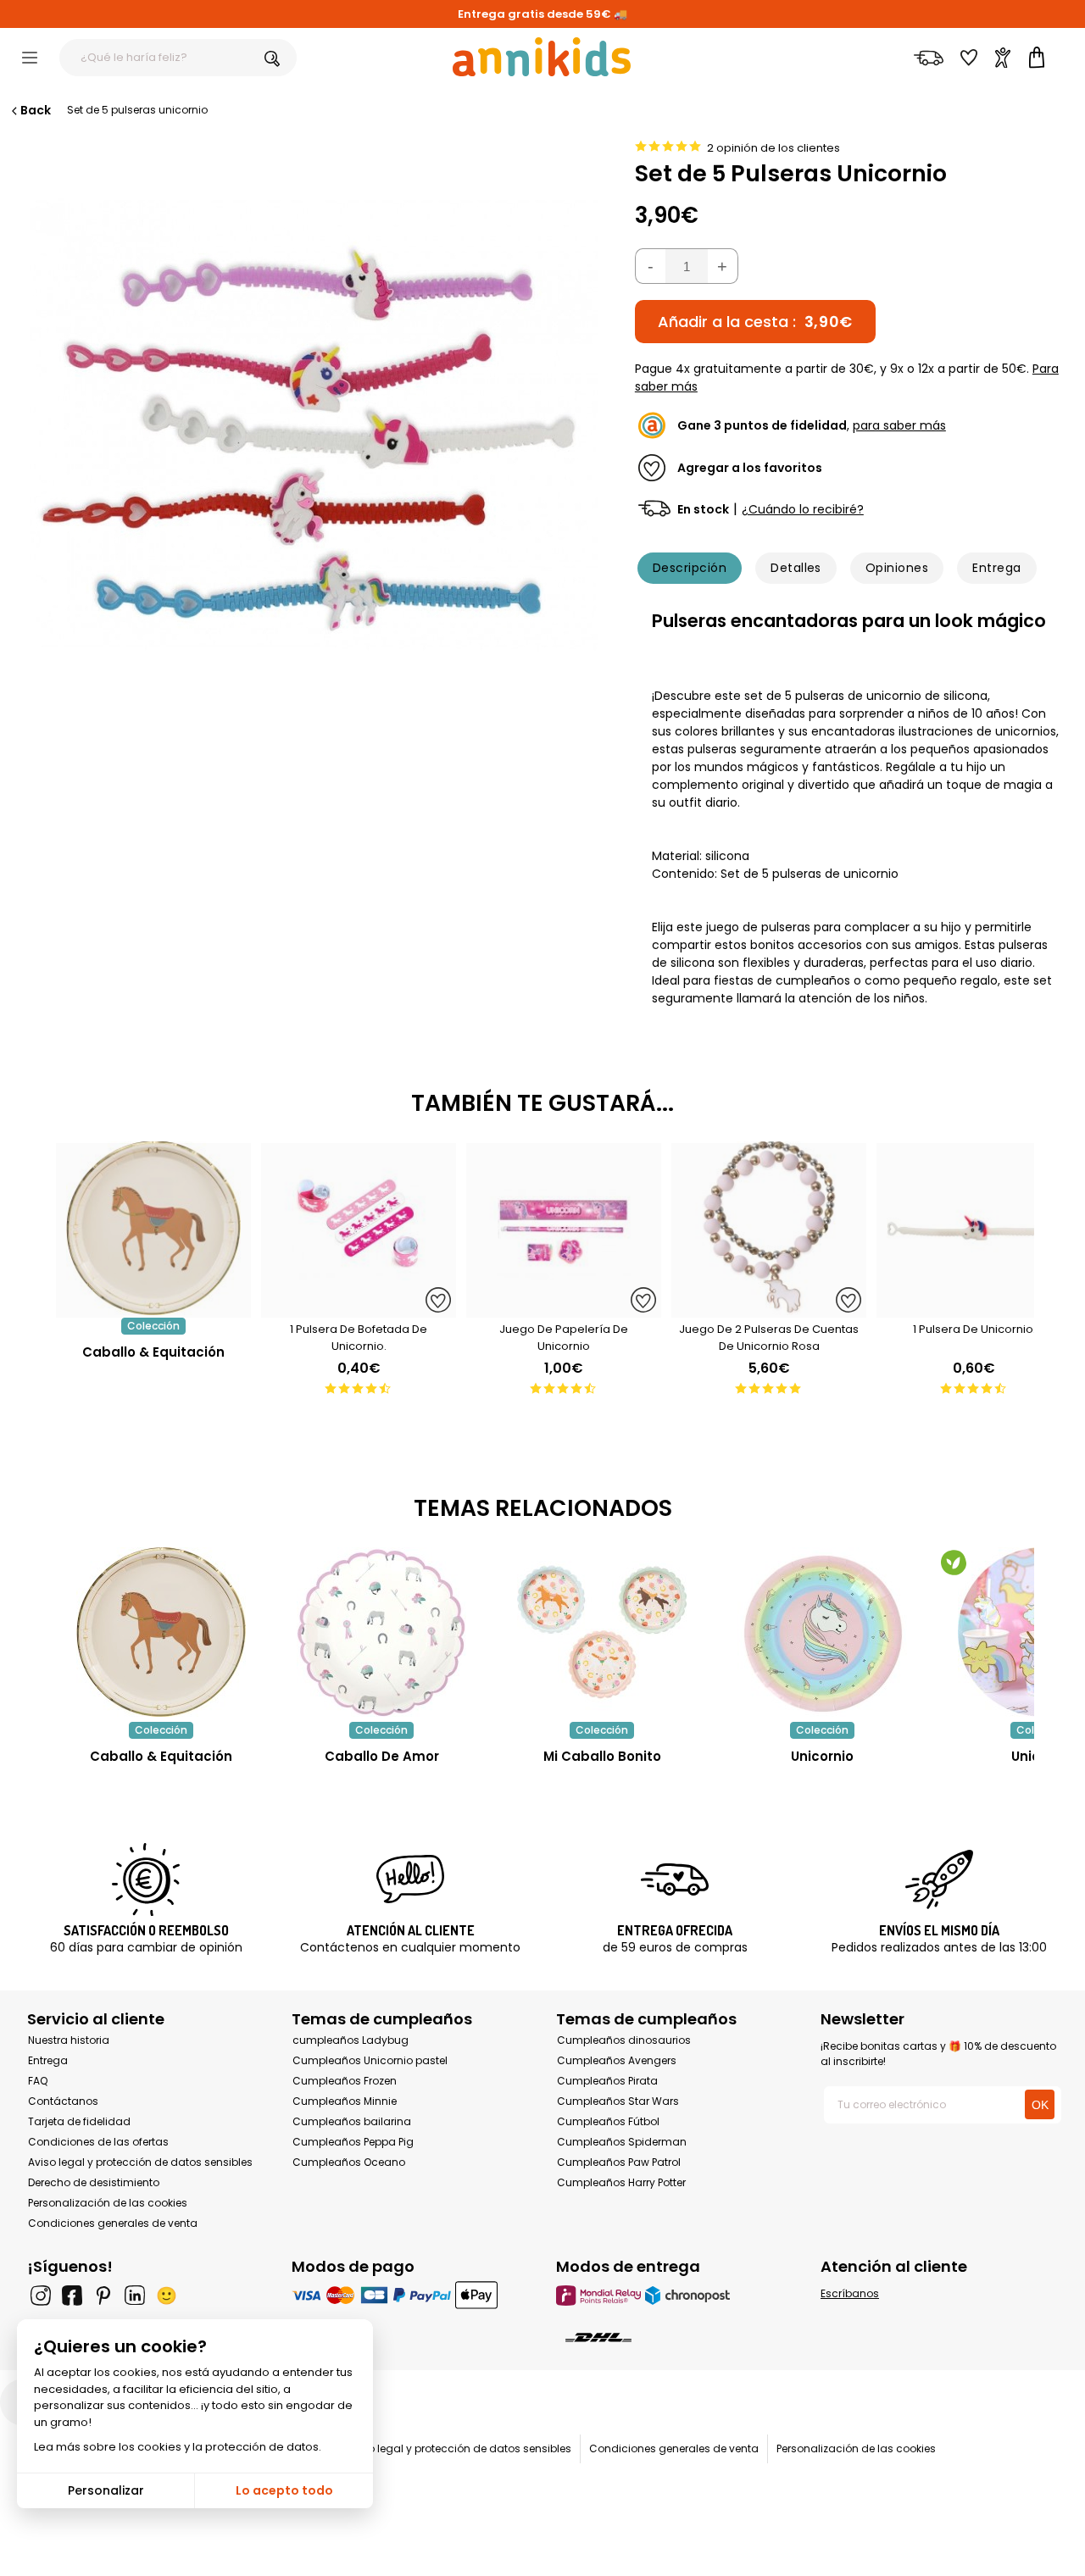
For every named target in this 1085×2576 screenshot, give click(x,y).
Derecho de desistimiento (94, 2182)
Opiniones (897, 568)
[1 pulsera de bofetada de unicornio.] (359, 1309)
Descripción (690, 568)
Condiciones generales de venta (113, 2223)
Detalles (796, 568)
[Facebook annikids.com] (72, 2296)
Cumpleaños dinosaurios (624, 2040)
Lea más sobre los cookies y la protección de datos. (178, 2447)
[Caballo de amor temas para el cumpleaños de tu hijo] (381, 1632)
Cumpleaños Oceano (349, 2162)
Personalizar (106, 2490)
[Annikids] (542, 57)
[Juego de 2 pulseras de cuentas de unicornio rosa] (769, 1309)
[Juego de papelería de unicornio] (564, 1309)
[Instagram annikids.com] (41, 2296)
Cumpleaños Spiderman (622, 2142)
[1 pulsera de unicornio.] (974, 1309)
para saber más (899, 425)
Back (36, 110)
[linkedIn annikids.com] (135, 2296)
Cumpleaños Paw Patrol (619, 2162)
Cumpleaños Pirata (607, 2081)
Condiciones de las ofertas (98, 2142)
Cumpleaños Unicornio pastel (370, 2060)
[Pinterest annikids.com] (103, 2296)
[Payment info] (410, 2295)
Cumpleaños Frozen (345, 2081)
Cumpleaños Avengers (617, 2060)
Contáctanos (63, 2101)
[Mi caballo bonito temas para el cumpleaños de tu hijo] (602, 1632)
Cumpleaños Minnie (345, 2101)
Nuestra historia (69, 2040)
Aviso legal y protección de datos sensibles (140, 2162)
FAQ (38, 2081)
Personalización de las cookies (108, 2203)
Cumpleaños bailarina (352, 2121)
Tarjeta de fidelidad (79, 2121)
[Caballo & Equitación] (153, 1309)
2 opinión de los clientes (773, 148)
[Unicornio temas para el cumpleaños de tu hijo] (822, 1632)
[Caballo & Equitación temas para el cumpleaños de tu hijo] (161, 1632)
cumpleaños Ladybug (351, 2040)
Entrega (996, 568)
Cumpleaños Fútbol (608, 2121)
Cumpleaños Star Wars (618, 2101)
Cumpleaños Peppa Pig (353, 2142)
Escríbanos (850, 2293)
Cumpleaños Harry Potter (621, 2182)
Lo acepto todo (284, 2490)
